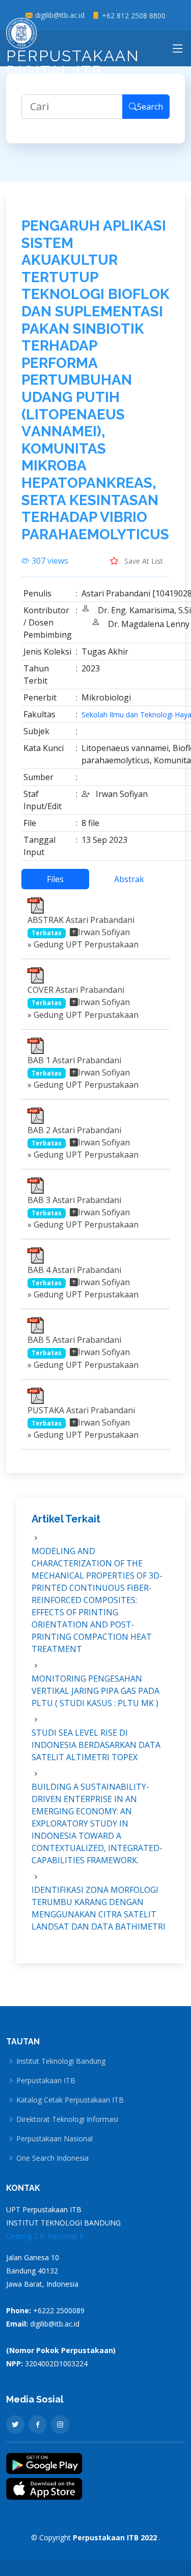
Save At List (143, 561)
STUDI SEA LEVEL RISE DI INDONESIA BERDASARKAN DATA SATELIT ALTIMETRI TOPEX (96, 1745)
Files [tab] (55, 879)
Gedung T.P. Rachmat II (45, 2236)
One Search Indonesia (52, 2158)
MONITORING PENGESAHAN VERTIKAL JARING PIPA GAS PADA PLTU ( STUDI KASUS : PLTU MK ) (95, 1691)
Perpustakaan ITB (46, 2081)
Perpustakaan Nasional (54, 2139)
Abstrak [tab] (129, 879)
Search (150, 107)
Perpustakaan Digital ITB (73, 64)
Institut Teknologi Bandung (61, 2061)
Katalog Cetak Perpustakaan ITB (70, 2100)
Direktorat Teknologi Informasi (67, 2119)
